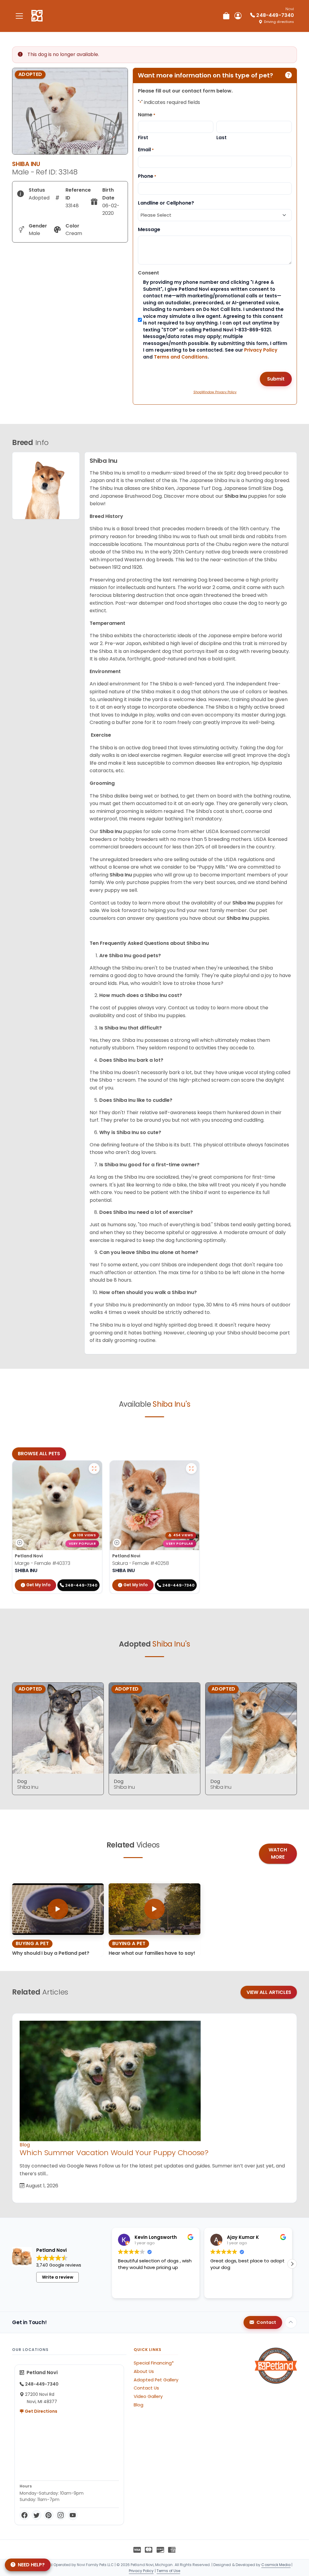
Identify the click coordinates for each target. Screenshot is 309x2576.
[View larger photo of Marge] (94, 1468)
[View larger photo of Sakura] (191, 1468)
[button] (112, 2264)
